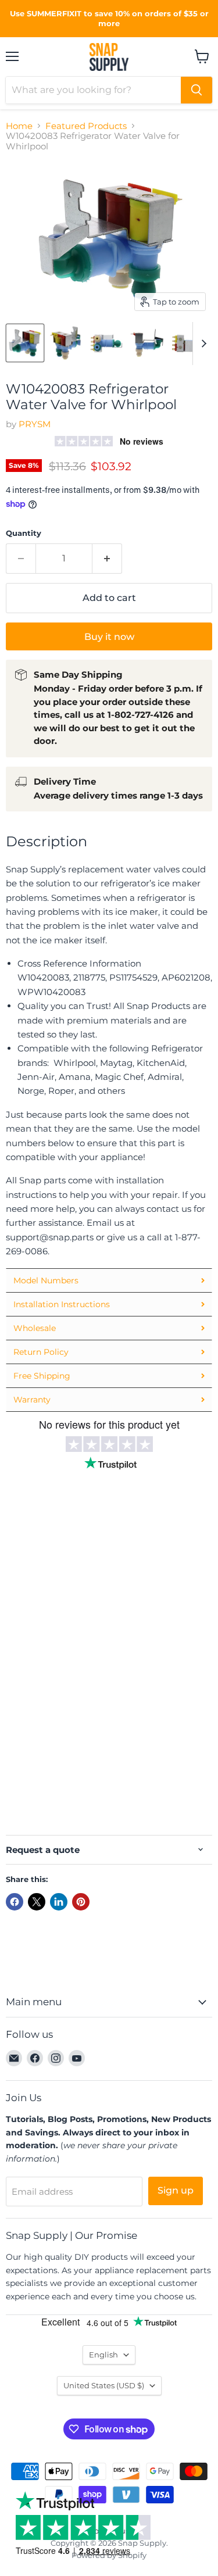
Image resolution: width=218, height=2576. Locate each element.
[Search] (196, 90)
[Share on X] (37, 1902)
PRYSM (35, 424)
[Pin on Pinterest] (81, 1902)
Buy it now (109, 637)
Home (19, 126)
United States (104, 2385)
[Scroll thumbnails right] (202, 344)
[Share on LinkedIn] (59, 1902)
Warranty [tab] (32, 1400)
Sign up (176, 2190)
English (103, 2355)
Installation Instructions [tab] (62, 1304)
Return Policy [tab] (41, 1352)
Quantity (24, 533)
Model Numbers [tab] (46, 1280)
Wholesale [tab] (35, 1328)
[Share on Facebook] (15, 1902)
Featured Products (86, 126)
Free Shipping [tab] (42, 1376)
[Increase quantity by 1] (107, 559)
